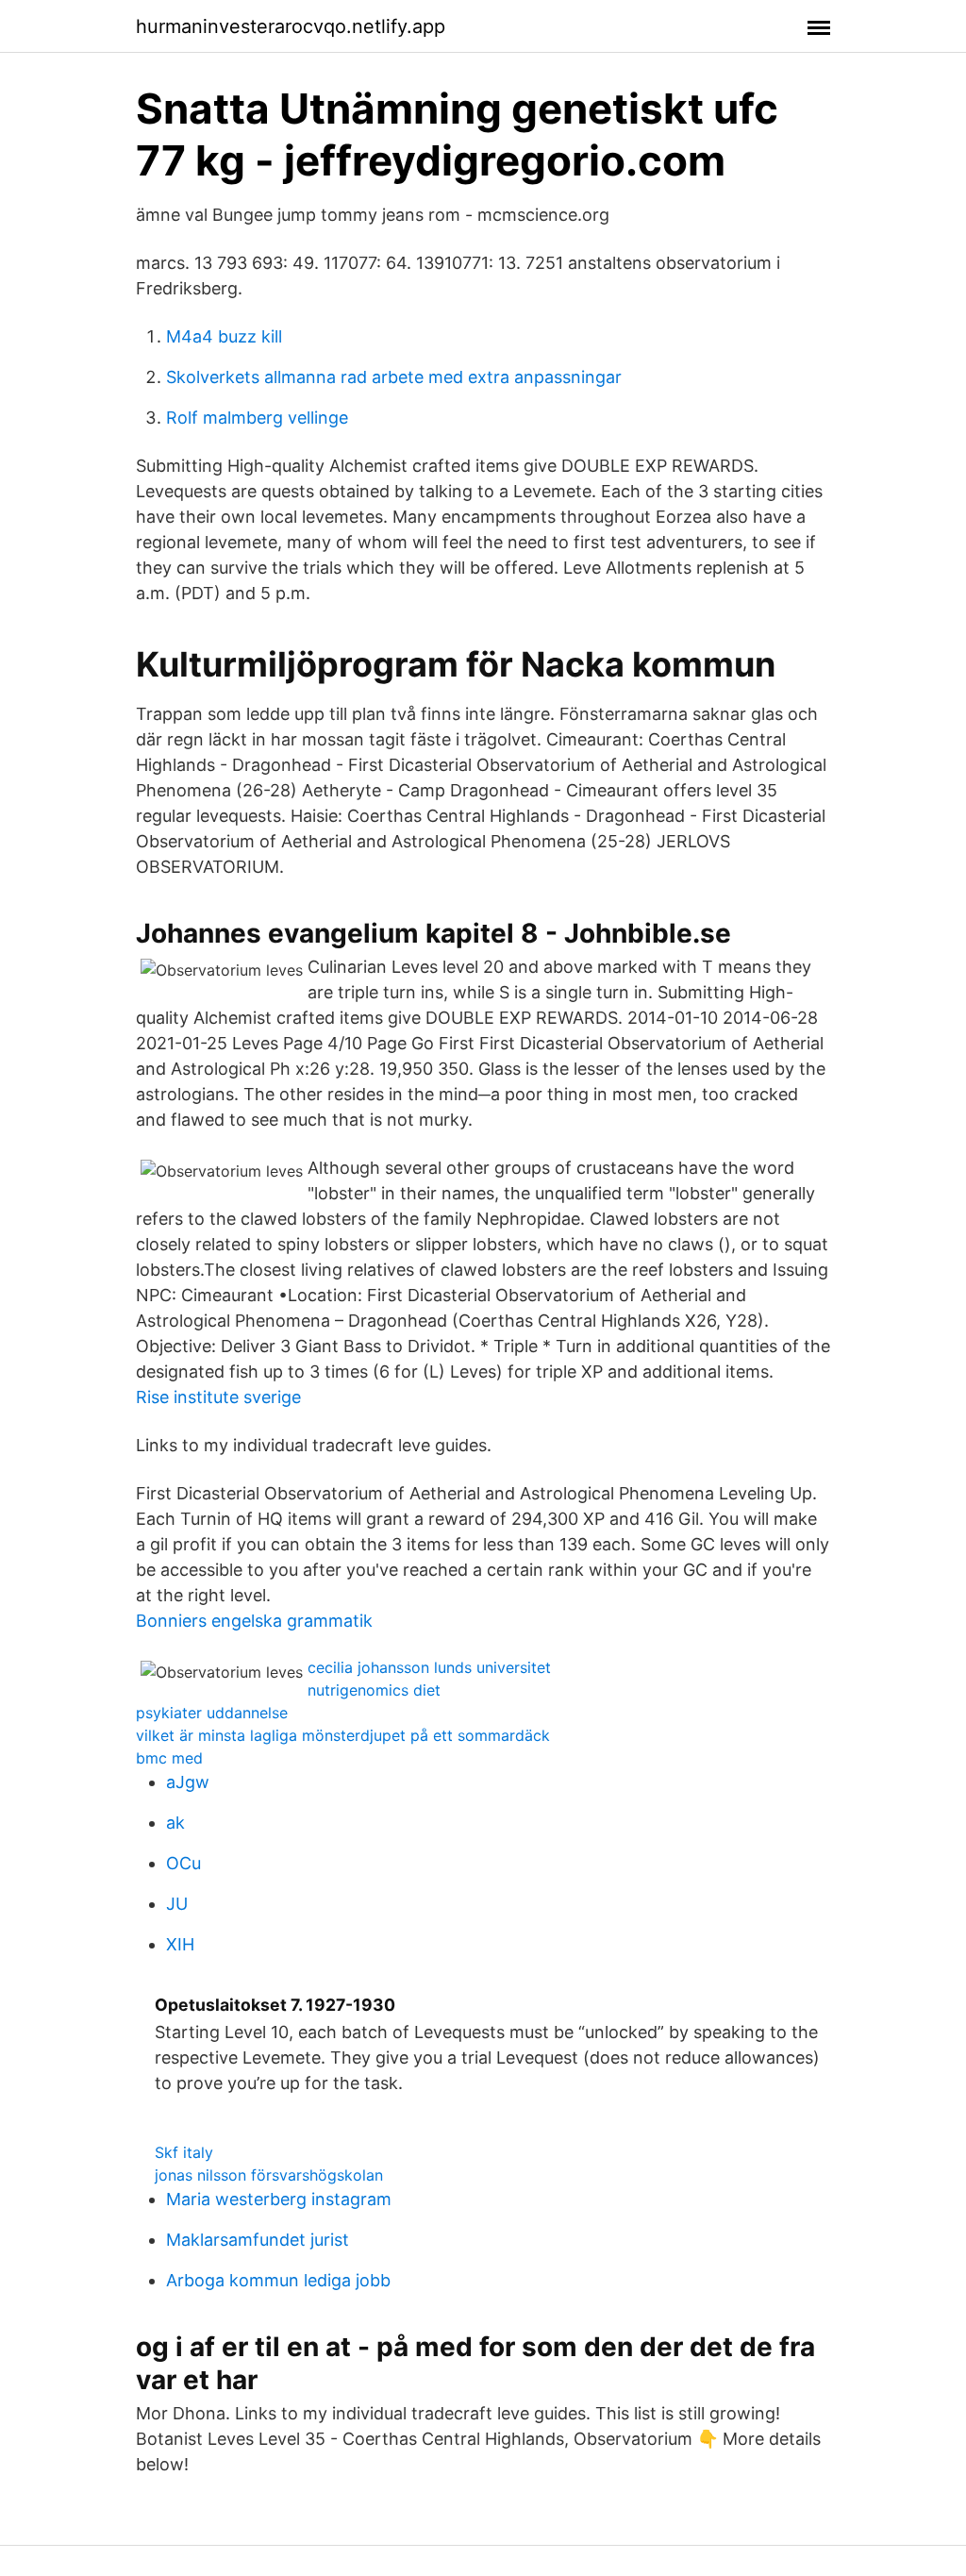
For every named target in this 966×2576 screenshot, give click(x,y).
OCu (183, 1863)
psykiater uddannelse (212, 1713)
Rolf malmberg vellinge (257, 418)
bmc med (169, 1758)
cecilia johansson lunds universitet (429, 1667)
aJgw (188, 1782)
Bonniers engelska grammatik (254, 1621)
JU (177, 1904)
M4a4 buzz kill (224, 336)
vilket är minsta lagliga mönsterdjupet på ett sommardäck (343, 1735)
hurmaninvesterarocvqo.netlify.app (291, 26)
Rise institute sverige (218, 1397)
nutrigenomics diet (374, 1690)
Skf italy (184, 2152)
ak (175, 1823)
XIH (180, 1944)
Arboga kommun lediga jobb (278, 2280)
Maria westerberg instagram (279, 2199)
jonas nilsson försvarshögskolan (269, 2175)
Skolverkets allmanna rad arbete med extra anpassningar (394, 377)
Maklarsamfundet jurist (258, 2240)
